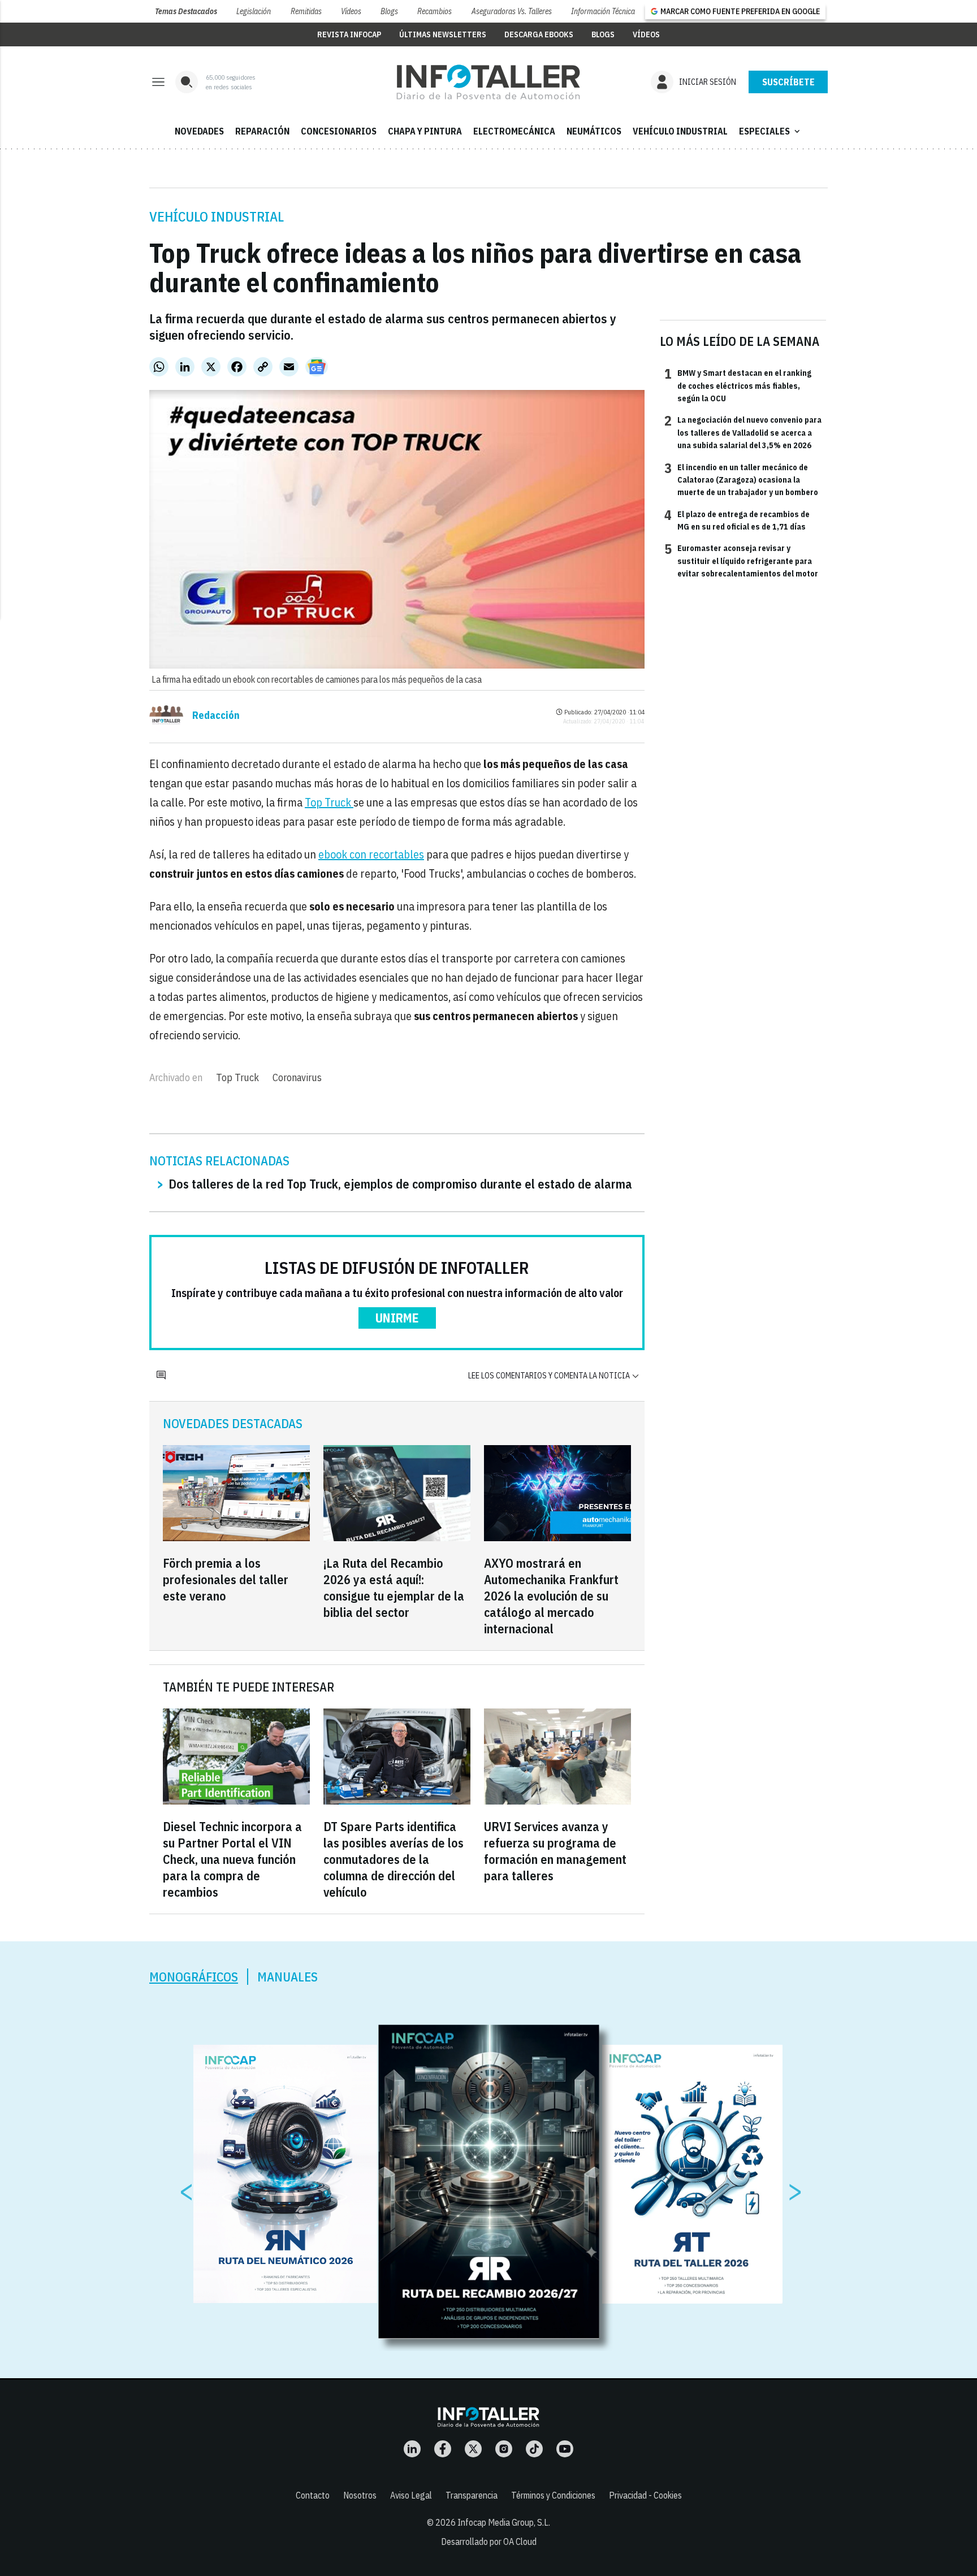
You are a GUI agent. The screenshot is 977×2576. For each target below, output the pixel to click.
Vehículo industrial (217, 216)
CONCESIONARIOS (339, 131)
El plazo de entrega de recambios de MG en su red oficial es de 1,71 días (737, 520)
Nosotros (360, 2495)
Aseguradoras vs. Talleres (512, 11)
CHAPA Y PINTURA (425, 131)
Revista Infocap (349, 34)
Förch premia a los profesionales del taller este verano (226, 1579)
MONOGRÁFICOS (194, 1977)
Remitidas (306, 11)
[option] (489, 2182)
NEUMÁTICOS (594, 131)
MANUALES (288, 1977)
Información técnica (603, 11)
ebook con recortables (371, 854)
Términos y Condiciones (553, 2495)
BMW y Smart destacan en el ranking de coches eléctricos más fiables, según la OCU (738, 385)
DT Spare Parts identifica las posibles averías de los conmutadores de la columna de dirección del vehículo (394, 1859)
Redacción (216, 715)
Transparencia (472, 2495)
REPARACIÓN (262, 131)
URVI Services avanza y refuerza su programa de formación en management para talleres (555, 1851)
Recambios (435, 11)
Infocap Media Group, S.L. (504, 2522)
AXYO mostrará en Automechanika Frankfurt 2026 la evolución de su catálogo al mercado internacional (551, 1596)
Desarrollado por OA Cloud (489, 2542)
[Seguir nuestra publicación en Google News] (317, 367)
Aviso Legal (411, 2495)
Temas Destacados (186, 11)
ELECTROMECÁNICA (514, 131)
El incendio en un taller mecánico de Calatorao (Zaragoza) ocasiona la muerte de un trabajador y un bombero (741, 480)
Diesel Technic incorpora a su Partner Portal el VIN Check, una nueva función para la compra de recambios (232, 1859)
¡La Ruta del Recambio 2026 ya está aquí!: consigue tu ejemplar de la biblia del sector (394, 1588)
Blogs (389, 11)
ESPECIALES (771, 131)
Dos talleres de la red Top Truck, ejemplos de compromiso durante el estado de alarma (400, 1184)
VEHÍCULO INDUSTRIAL (680, 131)
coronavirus (297, 1077)
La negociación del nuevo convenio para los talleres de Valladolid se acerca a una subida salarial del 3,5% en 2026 (743, 432)
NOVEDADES (199, 131)
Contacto (313, 2495)
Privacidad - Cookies (645, 2495)
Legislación (254, 11)
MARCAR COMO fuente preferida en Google (740, 11)
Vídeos (351, 11)
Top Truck (329, 802)
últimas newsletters (443, 34)
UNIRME (397, 1318)
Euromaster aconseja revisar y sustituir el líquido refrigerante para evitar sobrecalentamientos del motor (741, 560)
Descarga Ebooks (539, 34)
